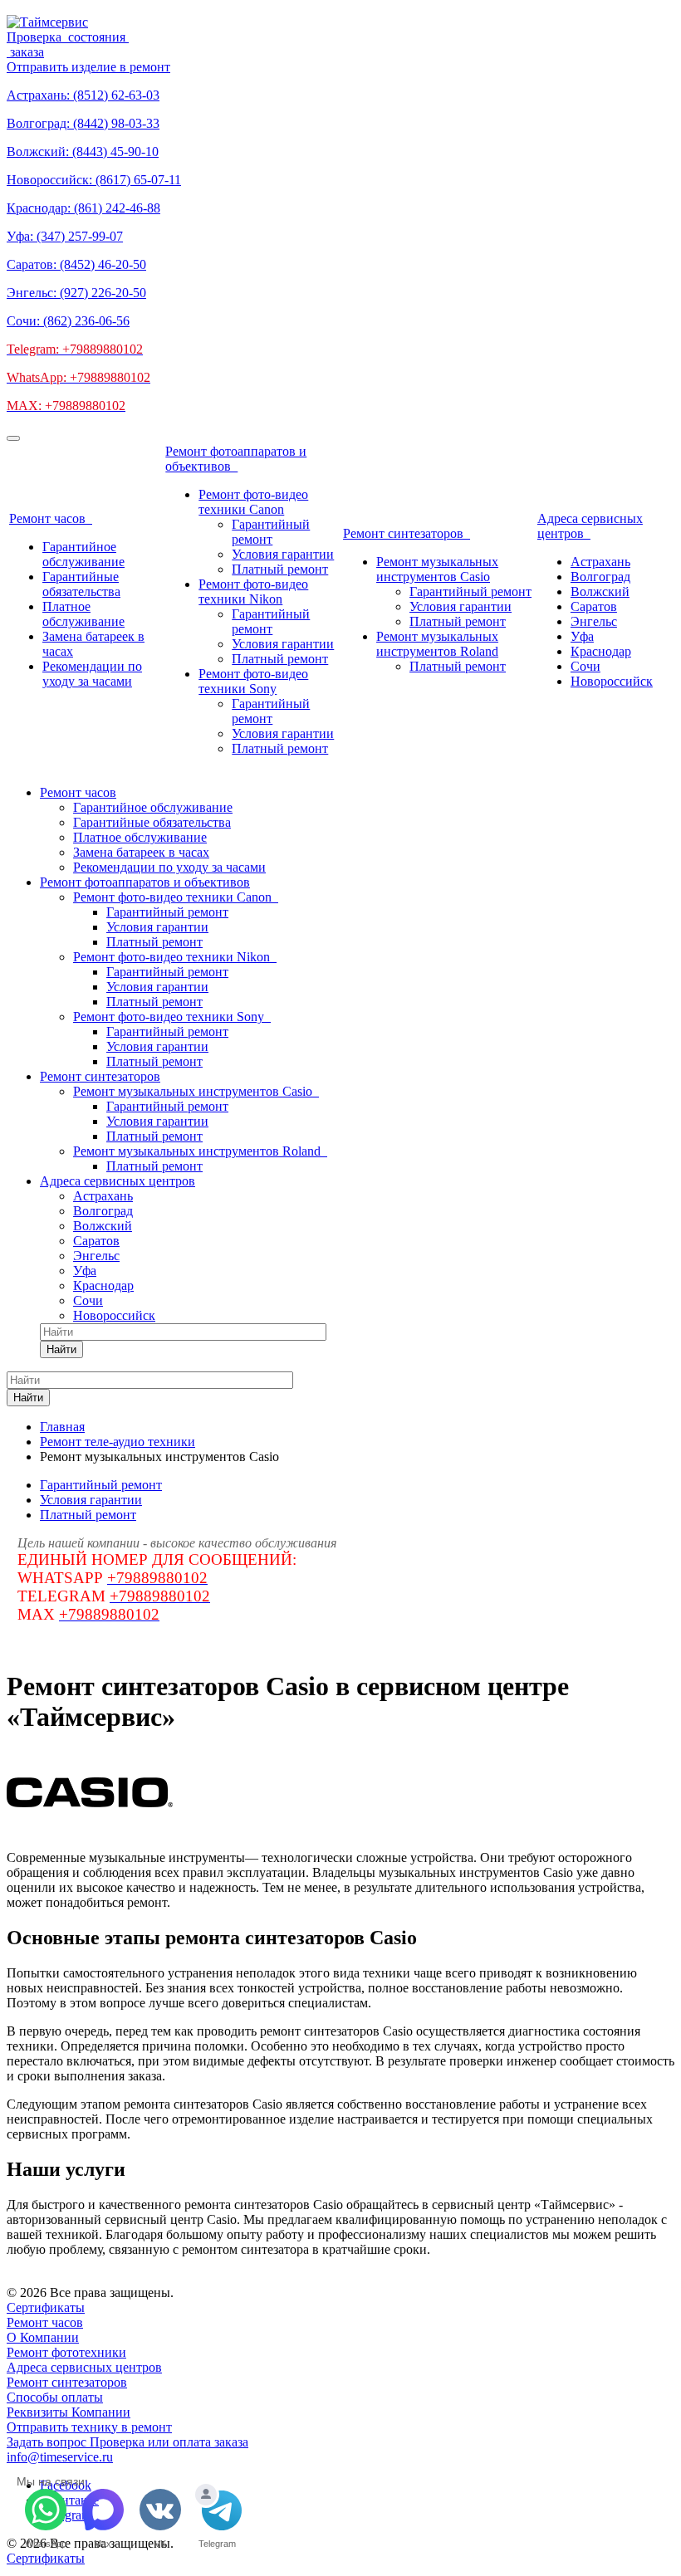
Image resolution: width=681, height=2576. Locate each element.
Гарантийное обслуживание (83, 554)
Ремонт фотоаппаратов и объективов (236, 459)
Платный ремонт (280, 569)
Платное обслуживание (83, 614)
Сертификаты (46, 2307)
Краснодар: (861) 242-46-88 (83, 208)
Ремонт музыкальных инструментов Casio (437, 569)
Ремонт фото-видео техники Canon (253, 502)
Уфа (582, 636)
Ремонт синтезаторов (407, 533)
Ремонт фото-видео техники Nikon (253, 591)
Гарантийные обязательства (81, 584)
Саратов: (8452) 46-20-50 (76, 264)
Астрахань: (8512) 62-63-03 (83, 95)
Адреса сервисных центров (590, 526)
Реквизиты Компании (69, 2412)
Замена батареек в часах (141, 852)
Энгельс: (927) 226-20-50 (76, 293)
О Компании (43, 2337)
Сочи (585, 666)
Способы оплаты (55, 2397)
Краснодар (601, 651)
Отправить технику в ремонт (89, 2427)
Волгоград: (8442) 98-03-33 (83, 123)
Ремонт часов (51, 518)
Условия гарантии (283, 554)
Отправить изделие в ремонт (88, 67)
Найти (61, 1349)
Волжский (600, 591)
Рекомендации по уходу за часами (92, 674)
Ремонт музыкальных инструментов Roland (437, 644)
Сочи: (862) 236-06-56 (68, 321)
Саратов (594, 606)
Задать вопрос (48, 2442)
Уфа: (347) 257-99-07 (65, 236)
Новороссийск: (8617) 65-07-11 (94, 180)
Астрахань (600, 562)
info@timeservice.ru (60, 2457)
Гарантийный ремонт (271, 532)
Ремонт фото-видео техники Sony (253, 681)
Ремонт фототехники (66, 2352)
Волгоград (600, 577)
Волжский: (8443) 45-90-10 (83, 152)
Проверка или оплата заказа (169, 2442)
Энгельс (594, 621)
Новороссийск (612, 681)
